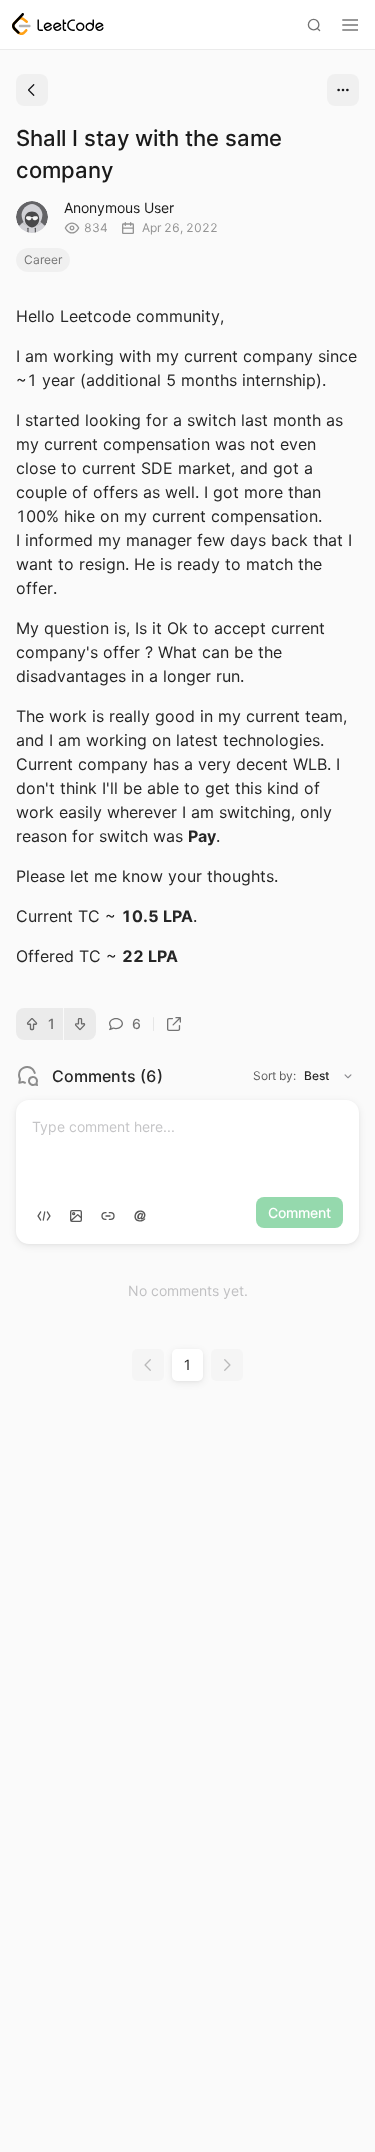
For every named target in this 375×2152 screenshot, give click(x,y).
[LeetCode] (58, 24)
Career (43, 259)
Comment (299, 1212)
